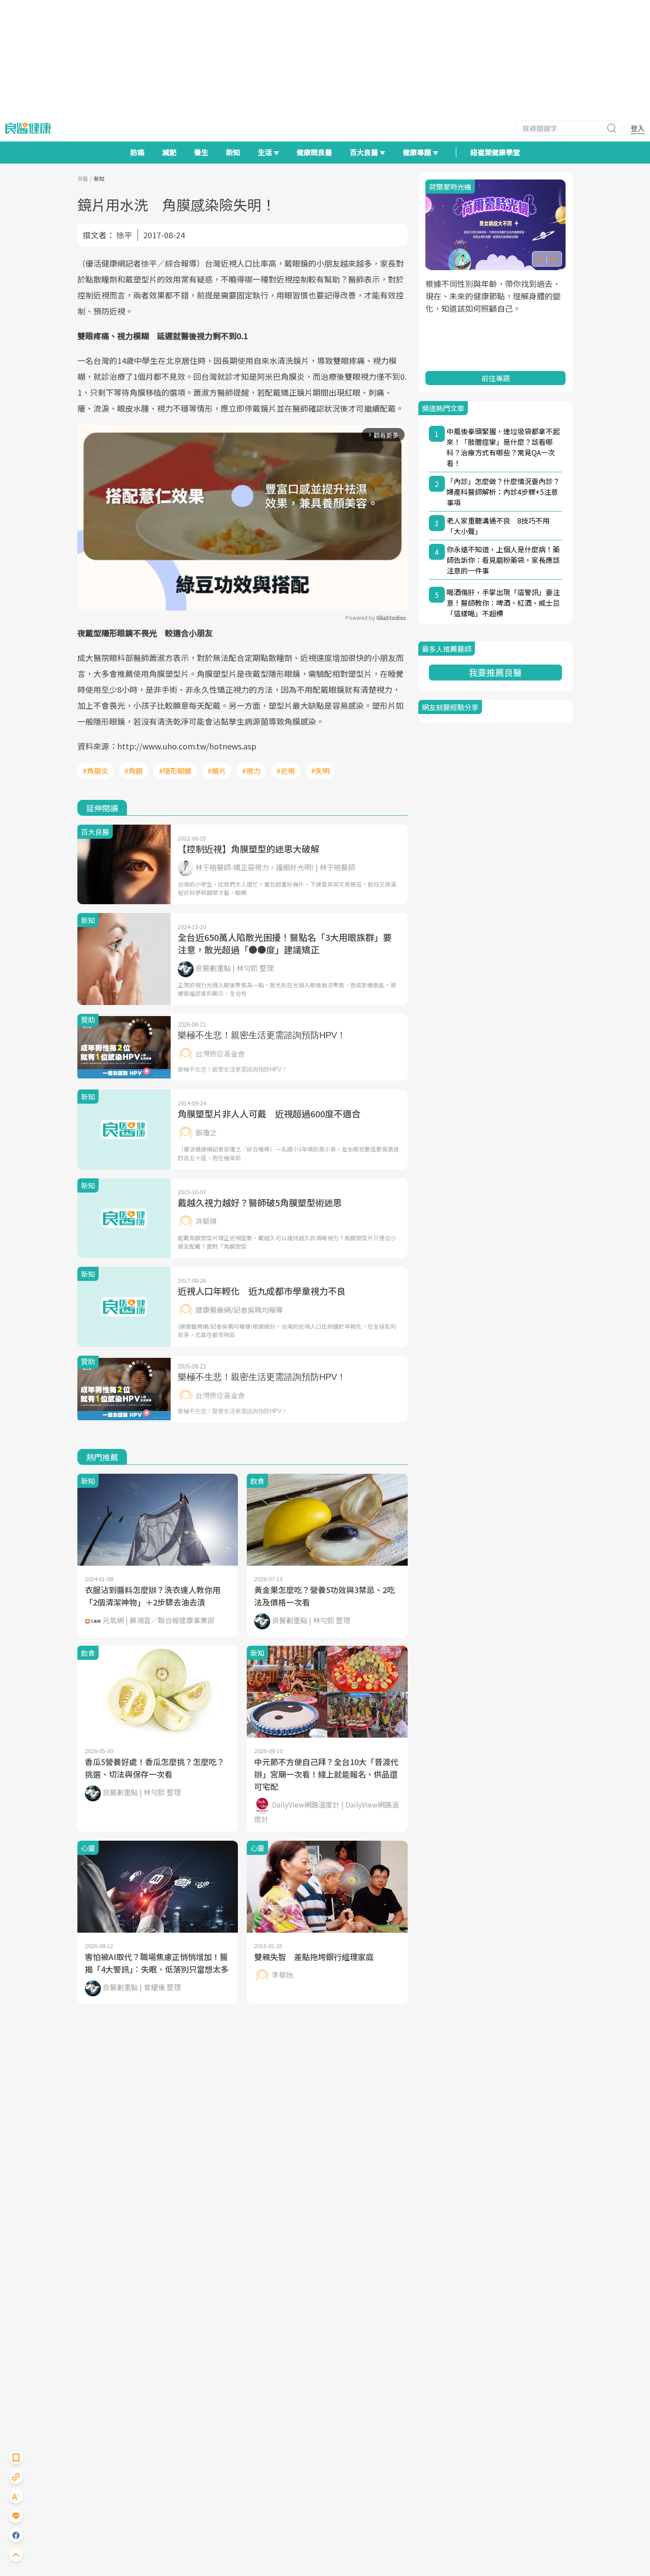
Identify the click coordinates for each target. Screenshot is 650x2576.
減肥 (169, 152)
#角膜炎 (96, 771)
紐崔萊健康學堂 (495, 152)
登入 (638, 128)
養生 (201, 152)
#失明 (320, 771)
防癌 (138, 152)
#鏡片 (217, 771)
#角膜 (134, 771)
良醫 (83, 178)
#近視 (286, 771)
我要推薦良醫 (495, 672)
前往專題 (495, 378)
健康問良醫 (314, 152)
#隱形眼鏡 (175, 771)
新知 (233, 152)
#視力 (251, 771)
